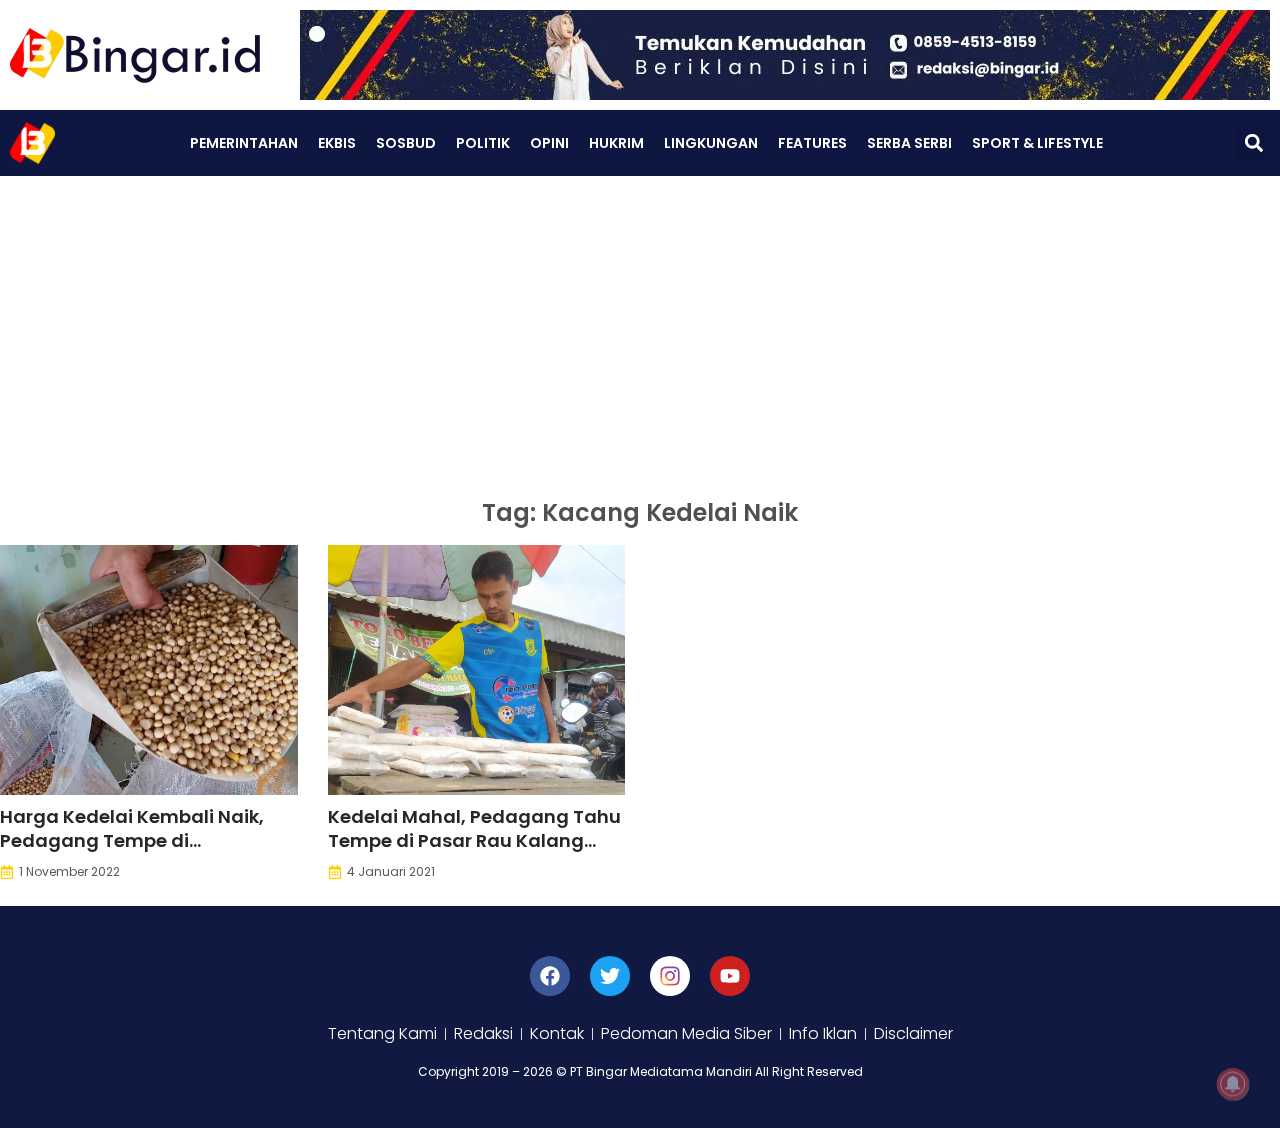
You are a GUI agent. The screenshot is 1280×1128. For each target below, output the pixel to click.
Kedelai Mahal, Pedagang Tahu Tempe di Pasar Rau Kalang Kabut (474, 840)
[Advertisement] (640, 326)
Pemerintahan (244, 143)
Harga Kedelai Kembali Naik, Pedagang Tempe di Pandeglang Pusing (132, 840)
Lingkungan (711, 143)
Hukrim (616, 143)
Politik (483, 143)
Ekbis (337, 143)
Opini (549, 143)
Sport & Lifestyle (1037, 143)
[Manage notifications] (1233, 1084)
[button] (1253, 143)
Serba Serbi (909, 143)
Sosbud (406, 143)
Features (812, 143)
